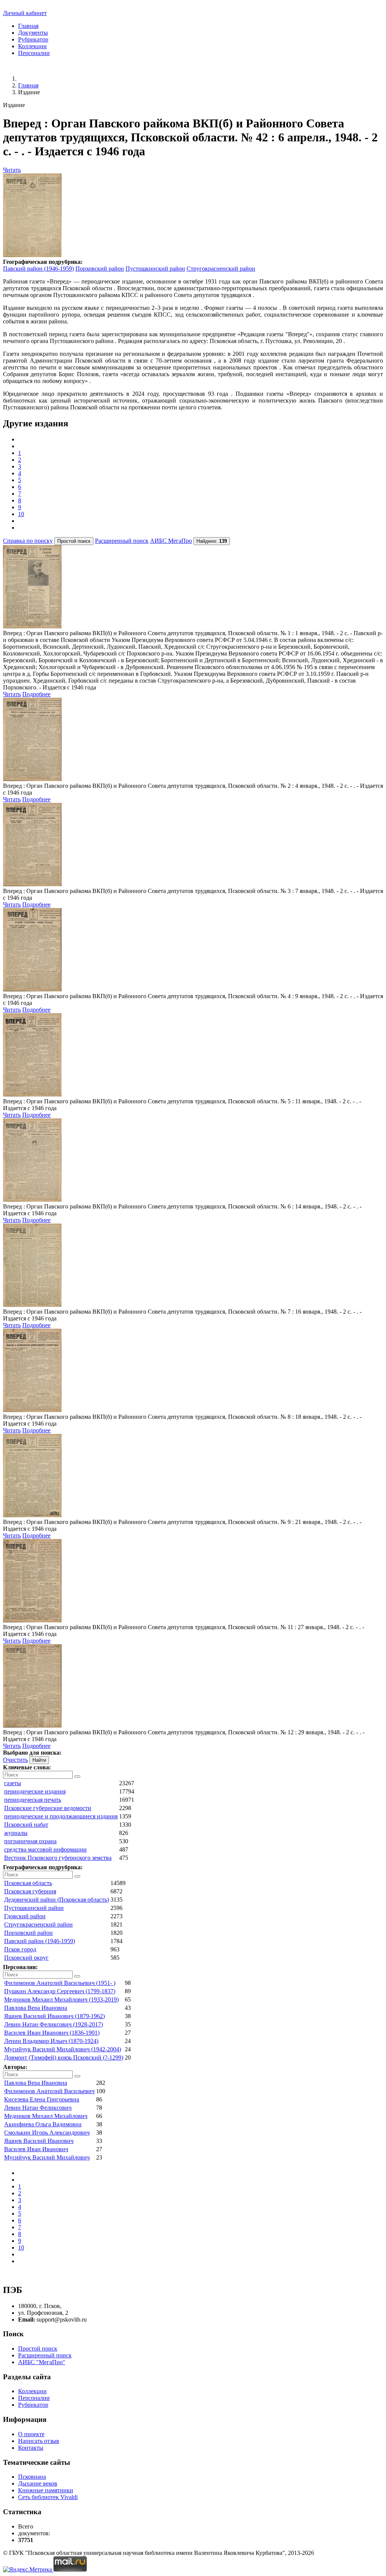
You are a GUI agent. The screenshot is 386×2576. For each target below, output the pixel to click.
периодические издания (35, 1791)
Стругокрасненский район (221, 269)
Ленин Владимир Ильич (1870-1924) (51, 2041)
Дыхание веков (38, 2483)
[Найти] (77, 1777)
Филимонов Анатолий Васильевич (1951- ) (60, 1983)
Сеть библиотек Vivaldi (48, 2497)
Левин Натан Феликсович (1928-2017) (54, 2024)
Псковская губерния (30, 1891)
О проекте (31, 2434)
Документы (33, 33)
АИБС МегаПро (171, 541)
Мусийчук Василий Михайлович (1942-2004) (63, 2049)
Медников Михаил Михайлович (46, 2116)
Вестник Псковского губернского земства (58, 1858)
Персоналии (34, 53)
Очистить (15, 1760)
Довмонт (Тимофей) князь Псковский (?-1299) (64, 2058)
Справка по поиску (28, 541)
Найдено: (212, 541)
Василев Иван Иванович (36, 2149)
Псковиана (32, 2477)
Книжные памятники (46, 2490)
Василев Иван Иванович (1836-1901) (52, 2033)
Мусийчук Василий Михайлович (47, 2157)
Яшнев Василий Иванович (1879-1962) (54, 2016)
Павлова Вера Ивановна (36, 2008)
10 (21, 514)
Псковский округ (26, 1958)
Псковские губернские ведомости (48, 1808)
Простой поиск (38, 2349)
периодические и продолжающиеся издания (61, 1816)
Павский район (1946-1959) (38, 269)
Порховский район (100, 269)
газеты (13, 1783)
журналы (16, 1833)
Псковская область (28, 1883)
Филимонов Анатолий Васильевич (49, 2091)
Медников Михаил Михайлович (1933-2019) (61, 1999)
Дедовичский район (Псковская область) (57, 1900)
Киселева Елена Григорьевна (42, 2099)
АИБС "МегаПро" (42, 2362)
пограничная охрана (30, 1841)
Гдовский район (25, 1916)
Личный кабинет (25, 13)
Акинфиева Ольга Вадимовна (43, 2124)
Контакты (31, 2448)
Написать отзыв (39, 2441)
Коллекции (32, 46)
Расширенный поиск (122, 541)
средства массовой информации (45, 1849)
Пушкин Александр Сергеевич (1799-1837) (60, 1991)
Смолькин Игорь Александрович (47, 2133)
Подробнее (36, 694)
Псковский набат (26, 1825)
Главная (28, 26)
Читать (12, 170)
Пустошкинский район (155, 269)
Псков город (20, 1949)
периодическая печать (33, 1800)
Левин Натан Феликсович (38, 2108)
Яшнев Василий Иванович (39, 2141)
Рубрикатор (33, 39)
